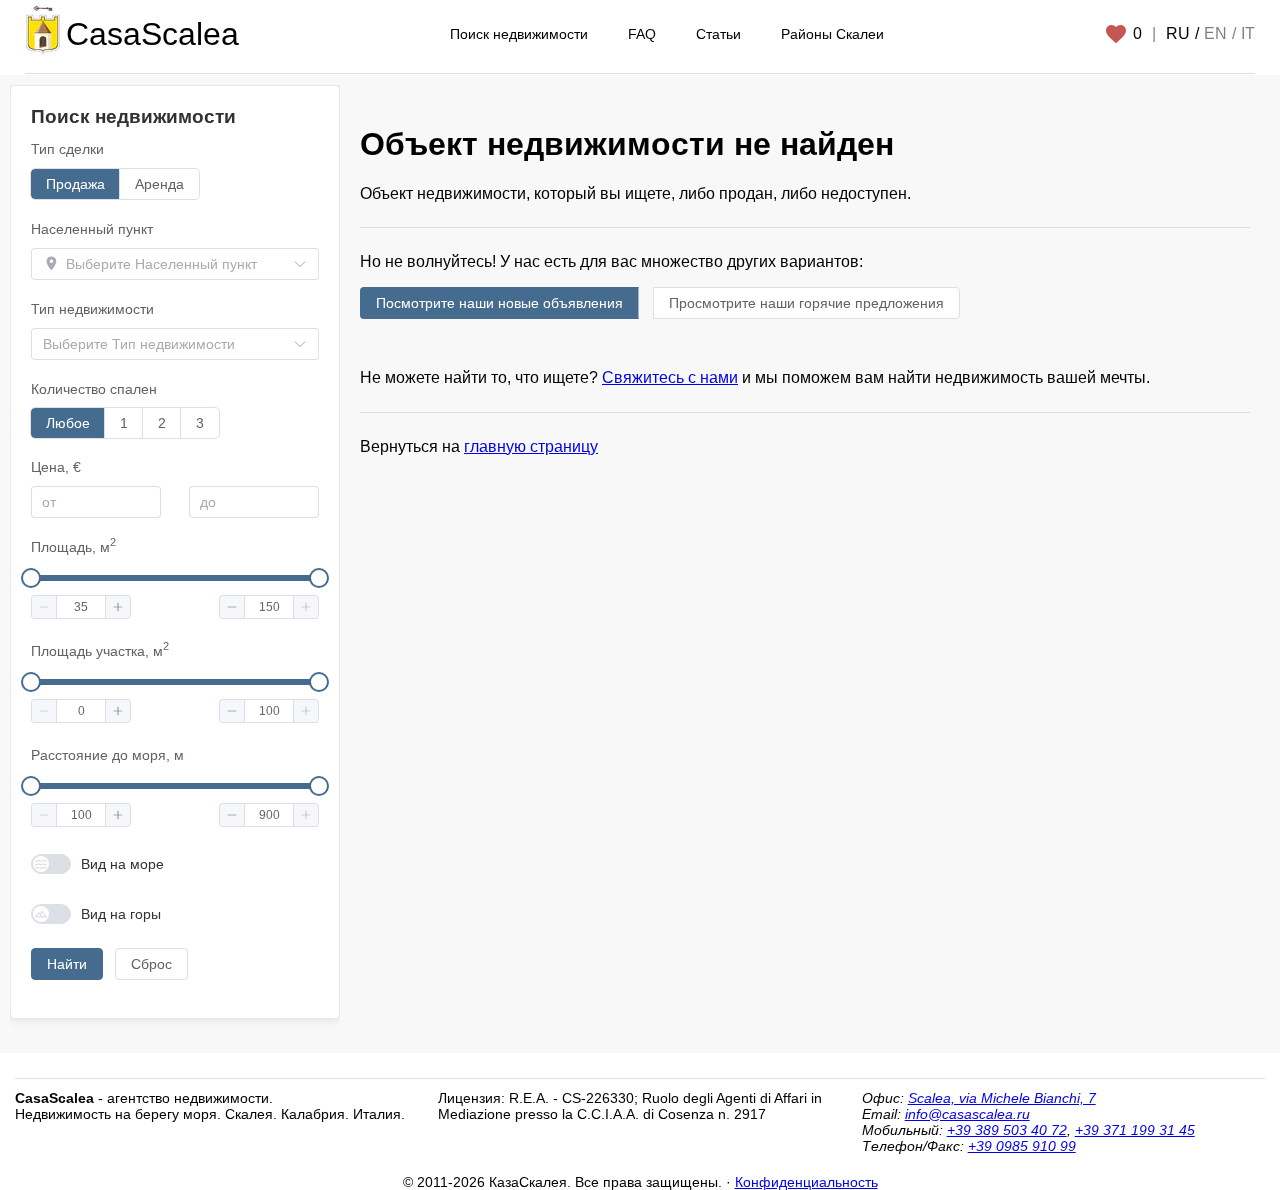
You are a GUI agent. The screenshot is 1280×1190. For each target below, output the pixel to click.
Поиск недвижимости (519, 34)
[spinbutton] (81, 607)
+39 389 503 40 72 (1007, 1130)
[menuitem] (519, 34)
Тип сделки (67, 149)
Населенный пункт (92, 229)
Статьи (718, 34)
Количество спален (94, 389)
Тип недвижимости (92, 309)
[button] (44, 607)
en (1215, 33)
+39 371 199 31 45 (1135, 1130)
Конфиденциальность (806, 1182)
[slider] (31, 578)
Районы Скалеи (832, 34)
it (1248, 33)
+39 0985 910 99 (1022, 1146)
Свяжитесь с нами (670, 377)
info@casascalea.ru (967, 1114)
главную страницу (531, 446)
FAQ (642, 34)
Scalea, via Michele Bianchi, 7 (1002, 1098)
